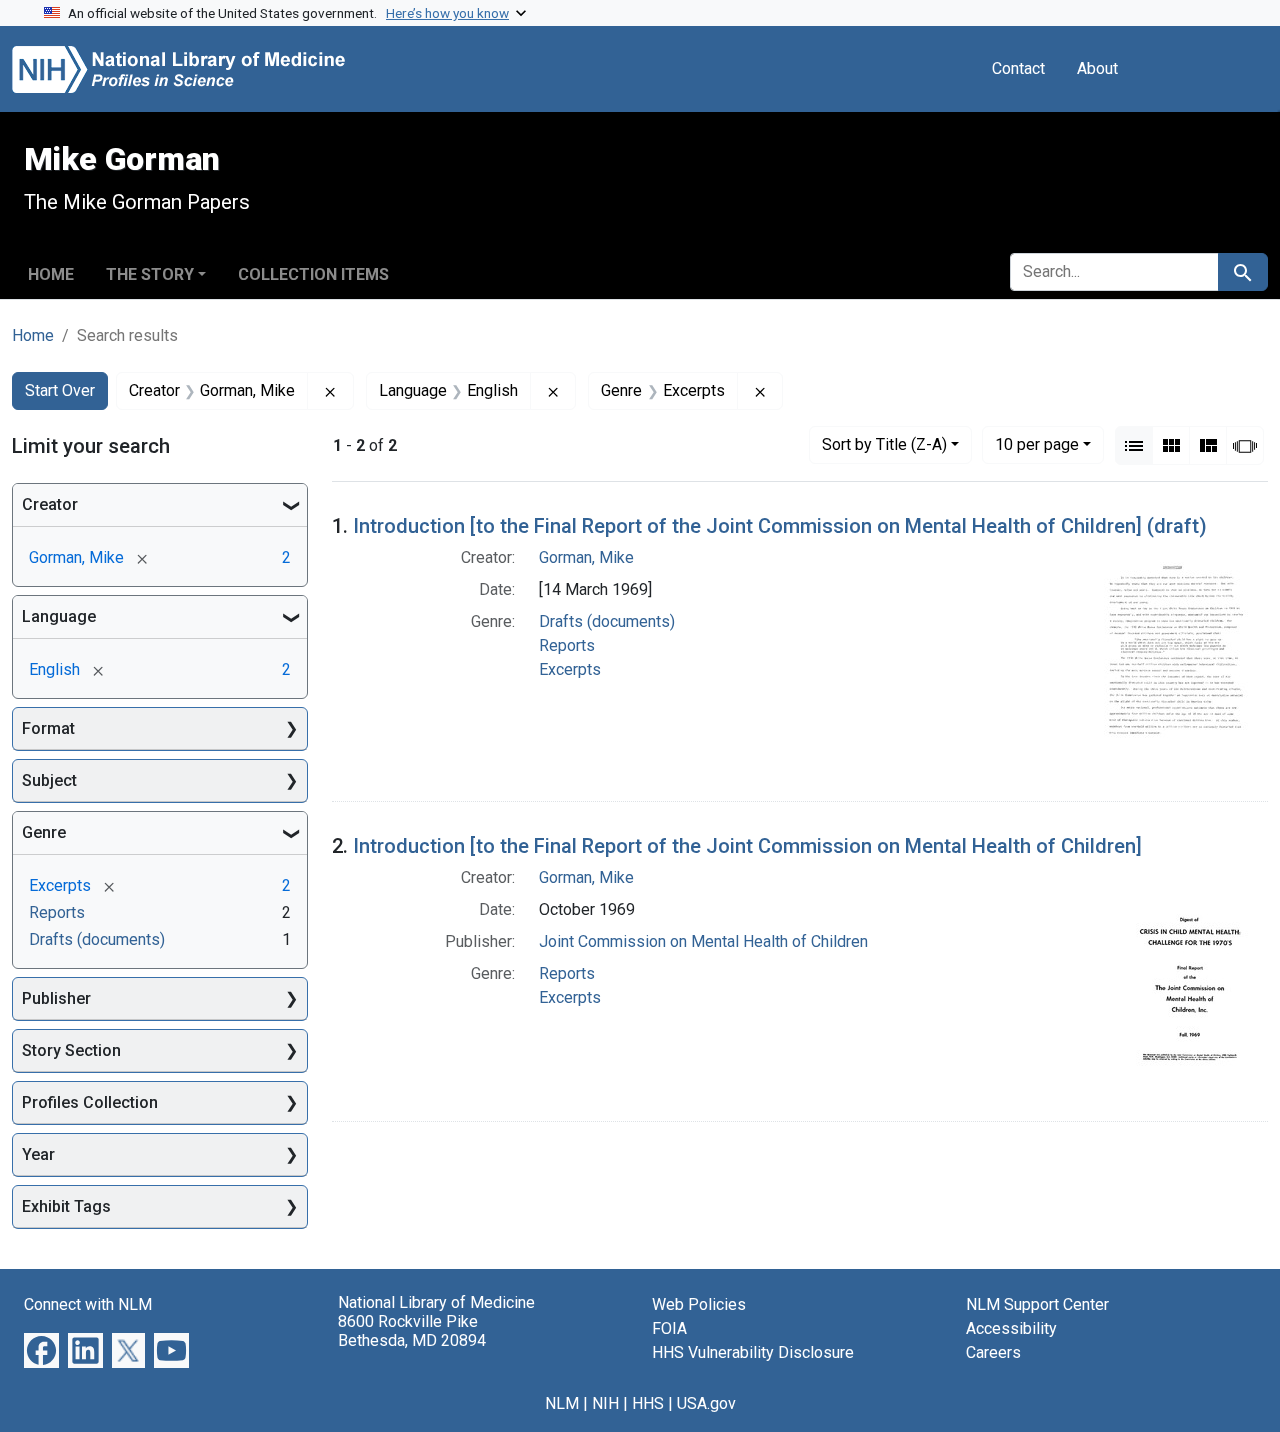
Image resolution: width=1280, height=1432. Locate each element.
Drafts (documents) (607, 621)
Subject (49, 780)
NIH (605, 1403)
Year (38, 1154)
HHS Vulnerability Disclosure (753, 1352)
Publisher (56, 998)
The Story (150, 274)
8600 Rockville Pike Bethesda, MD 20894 (412, 1331)
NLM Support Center (1037, 1304)
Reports (567, 645)
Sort (884, 444)
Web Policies (699, 1304)
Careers (993, 1352)
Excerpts (570, 669)
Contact (1018, 68)
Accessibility (1011, 1328)
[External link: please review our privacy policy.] (41, 1349)
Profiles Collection (90, 1102)
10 (1037, 444)
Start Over (60, 390)
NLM (562, 1403)
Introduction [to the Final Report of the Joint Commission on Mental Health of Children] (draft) (780, 526)
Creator (50, 504)
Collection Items (313, 274)
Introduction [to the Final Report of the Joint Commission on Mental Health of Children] (747, 846)
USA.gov (706, 1403)
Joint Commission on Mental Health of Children (703, 941)
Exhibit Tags (66, 1206)
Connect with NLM (88, 1304)
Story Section (71, 1050)
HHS (648, 1403)
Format (48, 728)
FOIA (669, 1328)
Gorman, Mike (586, 557)
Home (51, 274)
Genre (44, 832)
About (1097, 68)
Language (59, 616)
